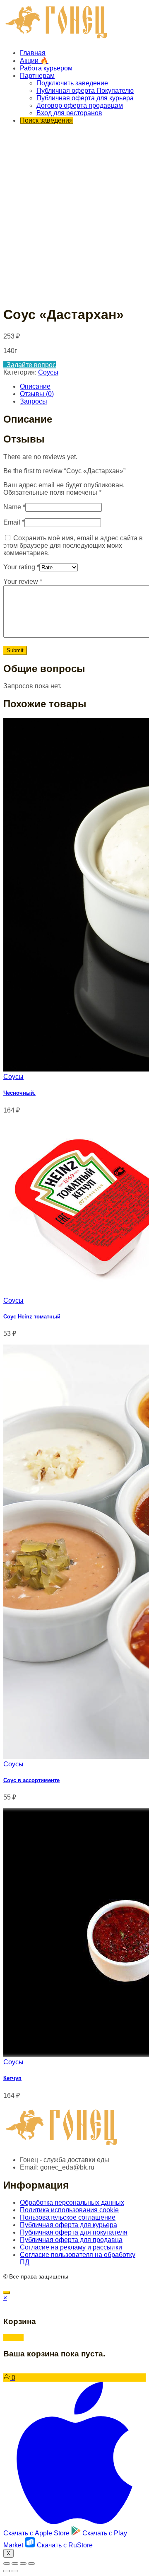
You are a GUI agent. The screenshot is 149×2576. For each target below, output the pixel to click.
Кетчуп (12, 2078)
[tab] (83, 387)
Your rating (21, 567)
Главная (33, 53)
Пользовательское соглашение (68, 2217)
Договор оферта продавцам (80, 105)
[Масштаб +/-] (31, 2564)
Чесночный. (19, 1093)
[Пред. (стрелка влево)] (7, 2571)
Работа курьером (46, 68)
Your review (23, 582)
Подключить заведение (72, 83)
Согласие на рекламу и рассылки (71, 2247)
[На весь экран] (23, 2564)
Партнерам (37, 76)
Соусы (48, 372)
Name (14, 507)
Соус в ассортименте (31, 1780)
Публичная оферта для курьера (85, 98)
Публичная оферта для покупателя (74, 2232)
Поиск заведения (46, 120)
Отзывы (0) (37, 394)
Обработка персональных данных (72, 2202)
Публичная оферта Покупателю (85, 91)
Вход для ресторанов (69, 113)
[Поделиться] (15, 2564)
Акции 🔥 (34, 61)
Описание (35, 386)
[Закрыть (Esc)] (7, 2564)
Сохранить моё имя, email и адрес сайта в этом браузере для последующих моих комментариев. (73, 545)
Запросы (34, 401)
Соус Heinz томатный (32, 1317)
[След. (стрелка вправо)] (15, 2571)
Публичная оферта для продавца (71, 2240)
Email (14, 522)
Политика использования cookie (69, 2210)
